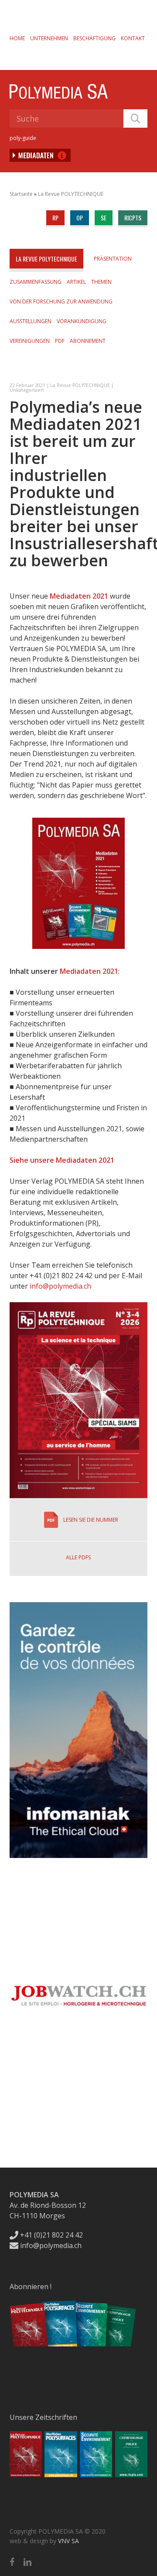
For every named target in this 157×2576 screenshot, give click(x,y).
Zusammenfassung (36, 282)
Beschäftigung (94, 38)
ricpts (133, 218)
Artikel (76, 282)
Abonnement (88, 341)
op (80, 218)
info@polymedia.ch (60, 1286)
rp (55, 218)
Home (17, 38)
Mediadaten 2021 (79, 596)
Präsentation (113, 259)
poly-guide (23, 138)
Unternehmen (49, 38)
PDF (60, 341)
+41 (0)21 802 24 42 (51, 2235)
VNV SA (68, 2541)
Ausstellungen (31, 321)
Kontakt (133, 38)
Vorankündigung (82, 321)
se (104, 218)
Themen (101, 282)
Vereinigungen (30, 341)
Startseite (21, 194)
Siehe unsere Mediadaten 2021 (62, 1160)
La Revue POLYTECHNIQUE (71, 194)
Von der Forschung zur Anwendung (61, 302)
